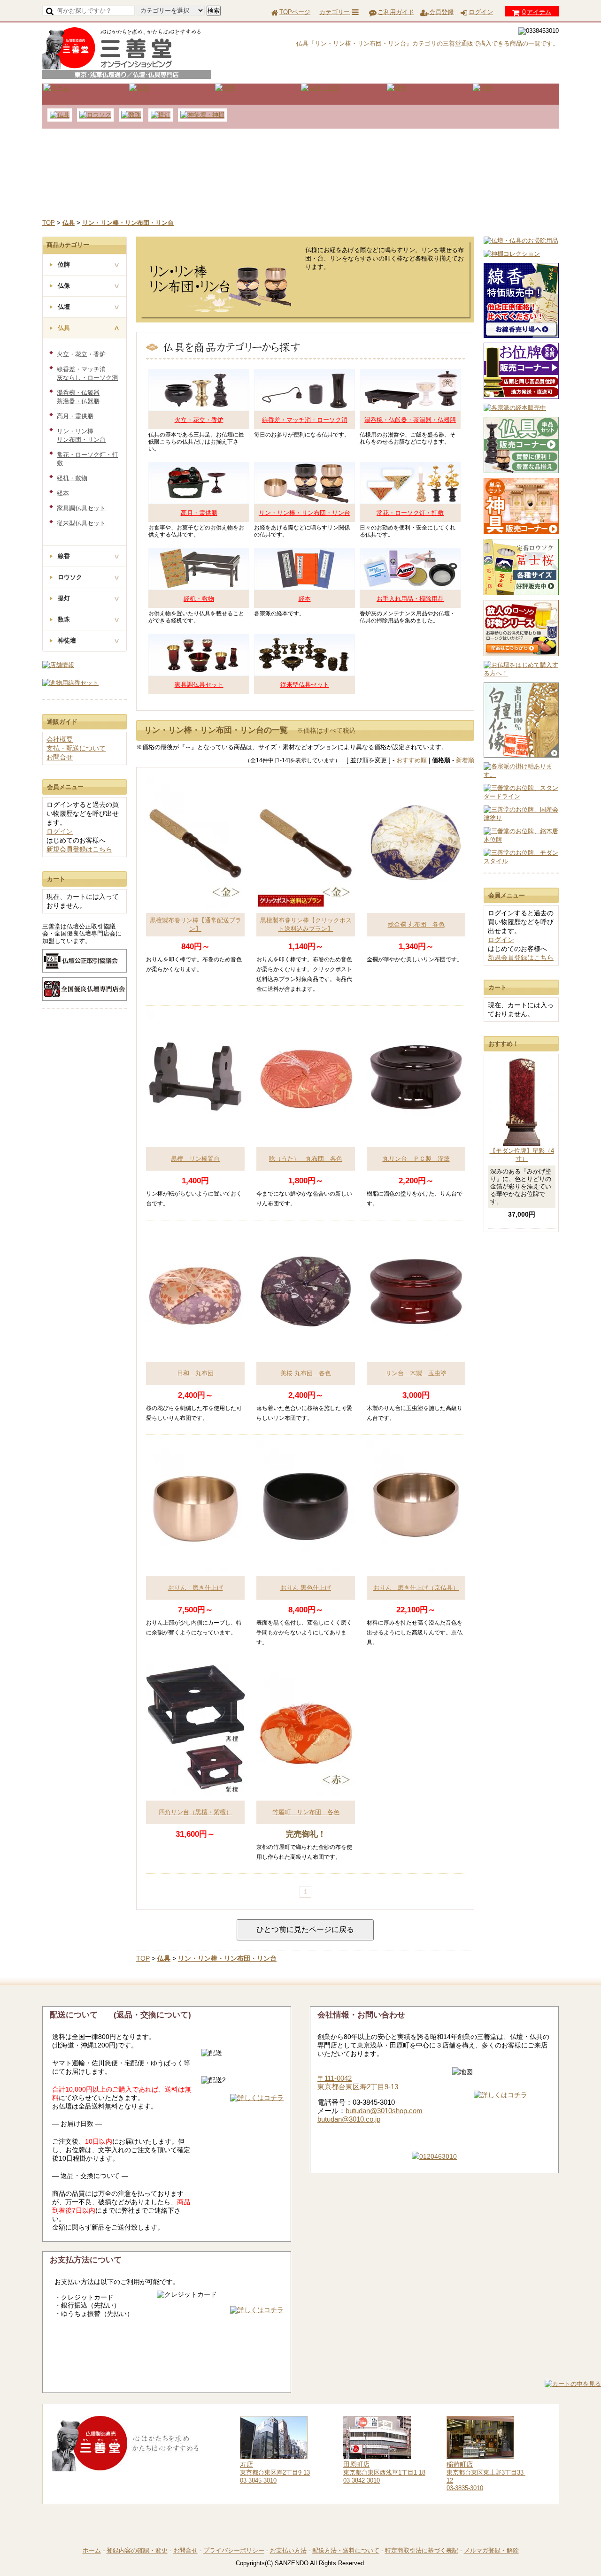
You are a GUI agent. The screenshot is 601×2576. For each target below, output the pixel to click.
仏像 (64, 286)
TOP (49, 223)
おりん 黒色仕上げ (306, 1588)
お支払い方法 (288, 2550)
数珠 (64, 619)
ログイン (481, 12)
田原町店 (356, 2464)
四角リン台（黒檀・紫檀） (195, 1812)
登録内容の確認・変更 (137, 2550)
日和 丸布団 (195, 1373)
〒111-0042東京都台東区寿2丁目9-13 (358, 2082)
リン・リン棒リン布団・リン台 (81, 435)
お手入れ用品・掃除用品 (410, 599)
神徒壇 (67, 640)
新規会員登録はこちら (521, 958)
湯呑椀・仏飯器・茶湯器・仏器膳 (410, 420)
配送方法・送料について (346, 2550)
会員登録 (441, 12)
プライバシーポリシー (234, 2550)
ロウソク (70, 577)
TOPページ (295, 12)
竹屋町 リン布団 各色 (306, 1812)
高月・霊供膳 (199, 513)
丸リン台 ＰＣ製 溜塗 (416, 1159)
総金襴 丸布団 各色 (416, 924)
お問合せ (60, 757)
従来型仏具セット (305, 685)
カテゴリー (335, 12)
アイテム (537, 12)
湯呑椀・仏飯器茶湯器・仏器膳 (78, 397)
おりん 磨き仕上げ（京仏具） (416, 1588)
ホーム (92, 2550)
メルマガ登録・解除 (491, 2550)
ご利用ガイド (396, 12)
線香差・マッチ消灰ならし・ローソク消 (87, 373)
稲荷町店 (460, 2464)
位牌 (64, 264)
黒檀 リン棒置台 (195, 1159)
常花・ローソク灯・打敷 (410, 513)
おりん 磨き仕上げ (196, 1588)
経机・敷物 (199, 599)
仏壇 (64, 307)
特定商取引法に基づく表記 (422, 2550)
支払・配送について (76, 748)
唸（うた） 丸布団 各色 (306, 1159)
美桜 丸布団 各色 (306, 1373)
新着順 (465, 760)
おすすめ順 (412, 760)
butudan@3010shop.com (384, 2111)
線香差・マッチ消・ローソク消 (305, 420)
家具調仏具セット (199, 685)
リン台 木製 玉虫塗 (416, 1373)
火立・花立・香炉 (199, 420)
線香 (64, 556)
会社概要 (60, 739)
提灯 (64, 598)
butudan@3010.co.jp (349, 2119)
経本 (305, 599)
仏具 (64, 328)
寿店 (247, 2464)
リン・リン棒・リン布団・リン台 (304, 513)
